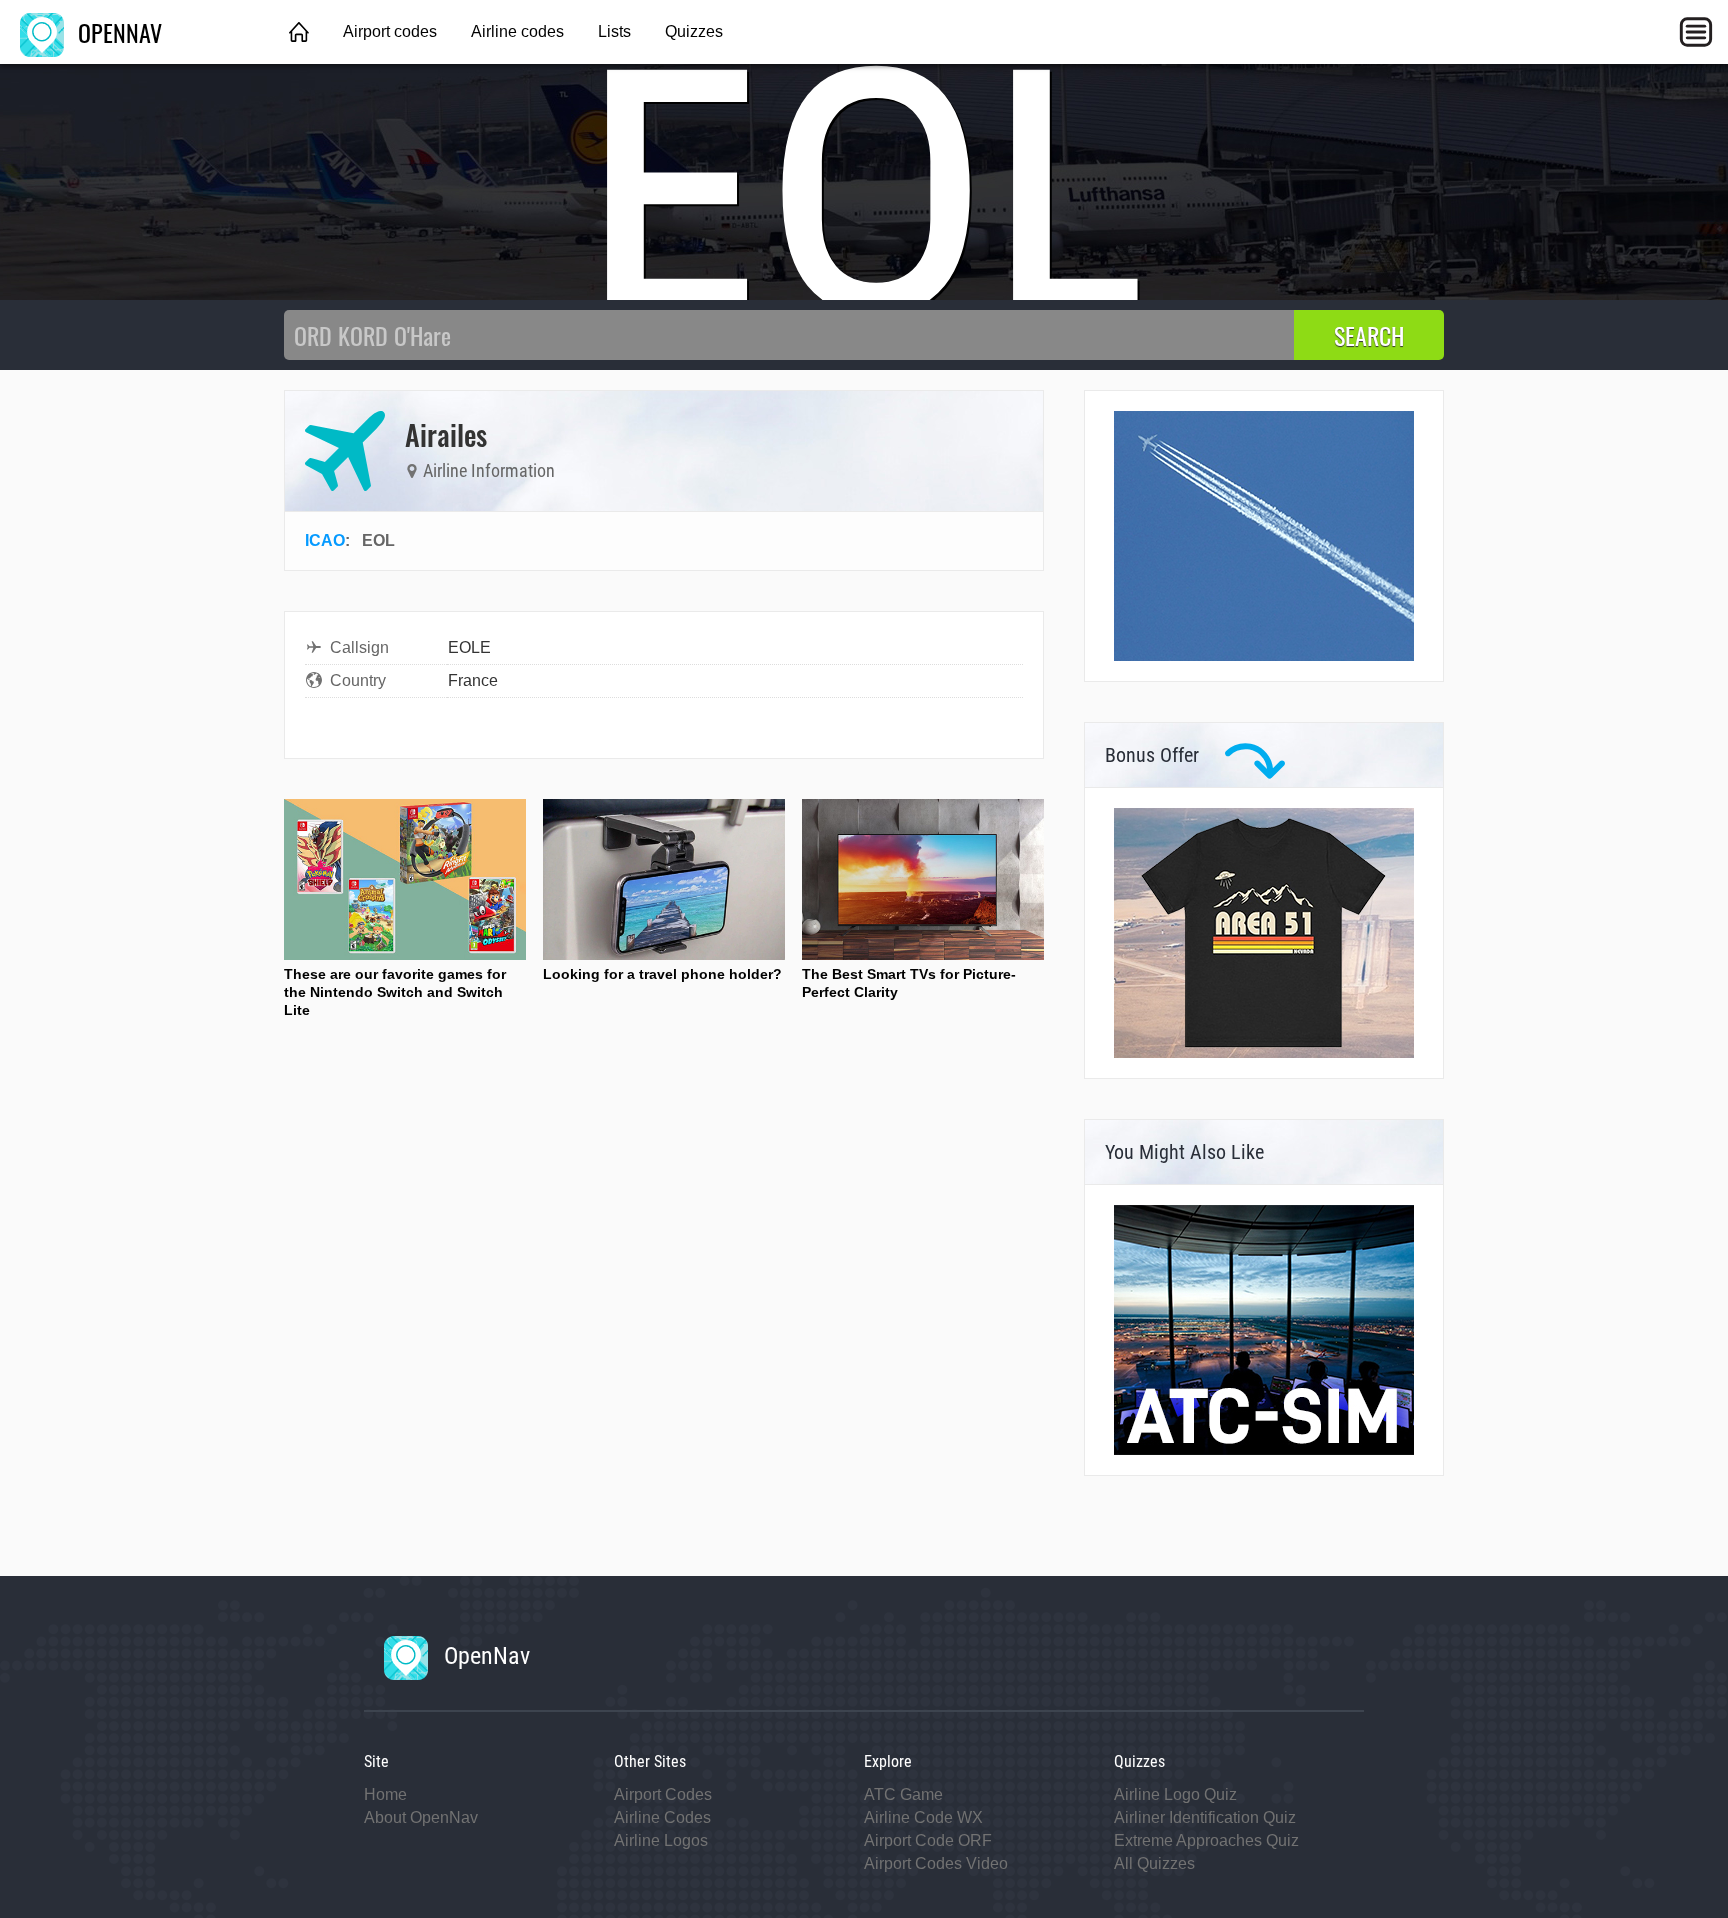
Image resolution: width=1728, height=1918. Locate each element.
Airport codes (390, 31)
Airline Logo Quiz (1175, 1794)
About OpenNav (421, 1817)
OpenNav (484, 1656)
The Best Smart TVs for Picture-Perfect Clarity (909, 983)
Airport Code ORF (928, 1840)
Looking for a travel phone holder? (662, 974)
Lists (614, 31)
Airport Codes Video (936, 1863)
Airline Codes (662, 1817)
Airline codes (517, 31)
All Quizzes (1154, 1863)
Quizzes (694, 31)
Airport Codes (663, 1794)
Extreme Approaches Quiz (1206, 1840)
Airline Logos (661, 1840)
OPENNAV (117, 32)
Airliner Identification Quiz (1205, 1817)
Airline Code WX (923, 1817)
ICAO (325, 540)
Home (385, 1794)
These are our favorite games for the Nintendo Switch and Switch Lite (395, 992)
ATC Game (903, 1794)
